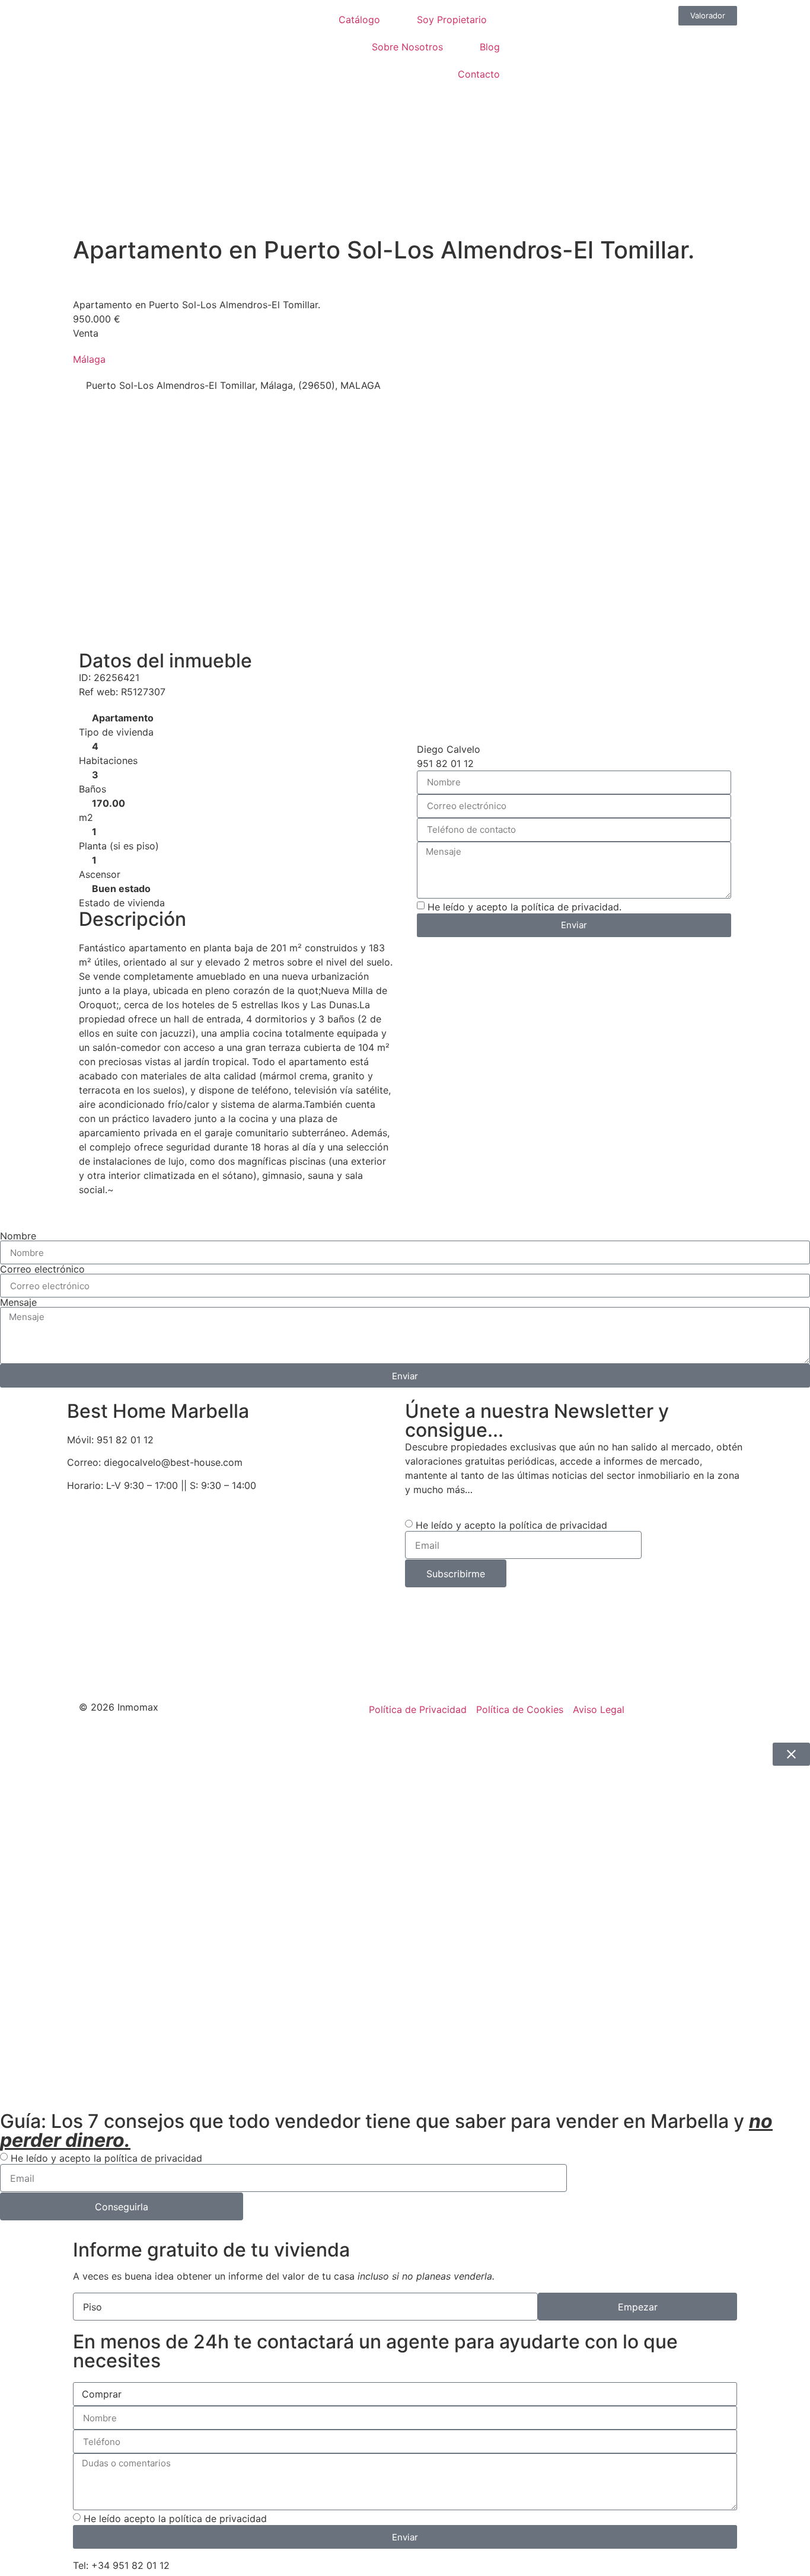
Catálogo (359, 20)
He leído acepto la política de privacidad (175, 2519)
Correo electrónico (42, 1269)
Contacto (479, 74)
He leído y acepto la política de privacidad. (524, 907)
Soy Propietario (452, 20)
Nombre (18, 1236)
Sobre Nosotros (407, 47)
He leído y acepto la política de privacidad (511, 1525)
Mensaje (18, 1302)
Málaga (89, 359)
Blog (490, 47)
